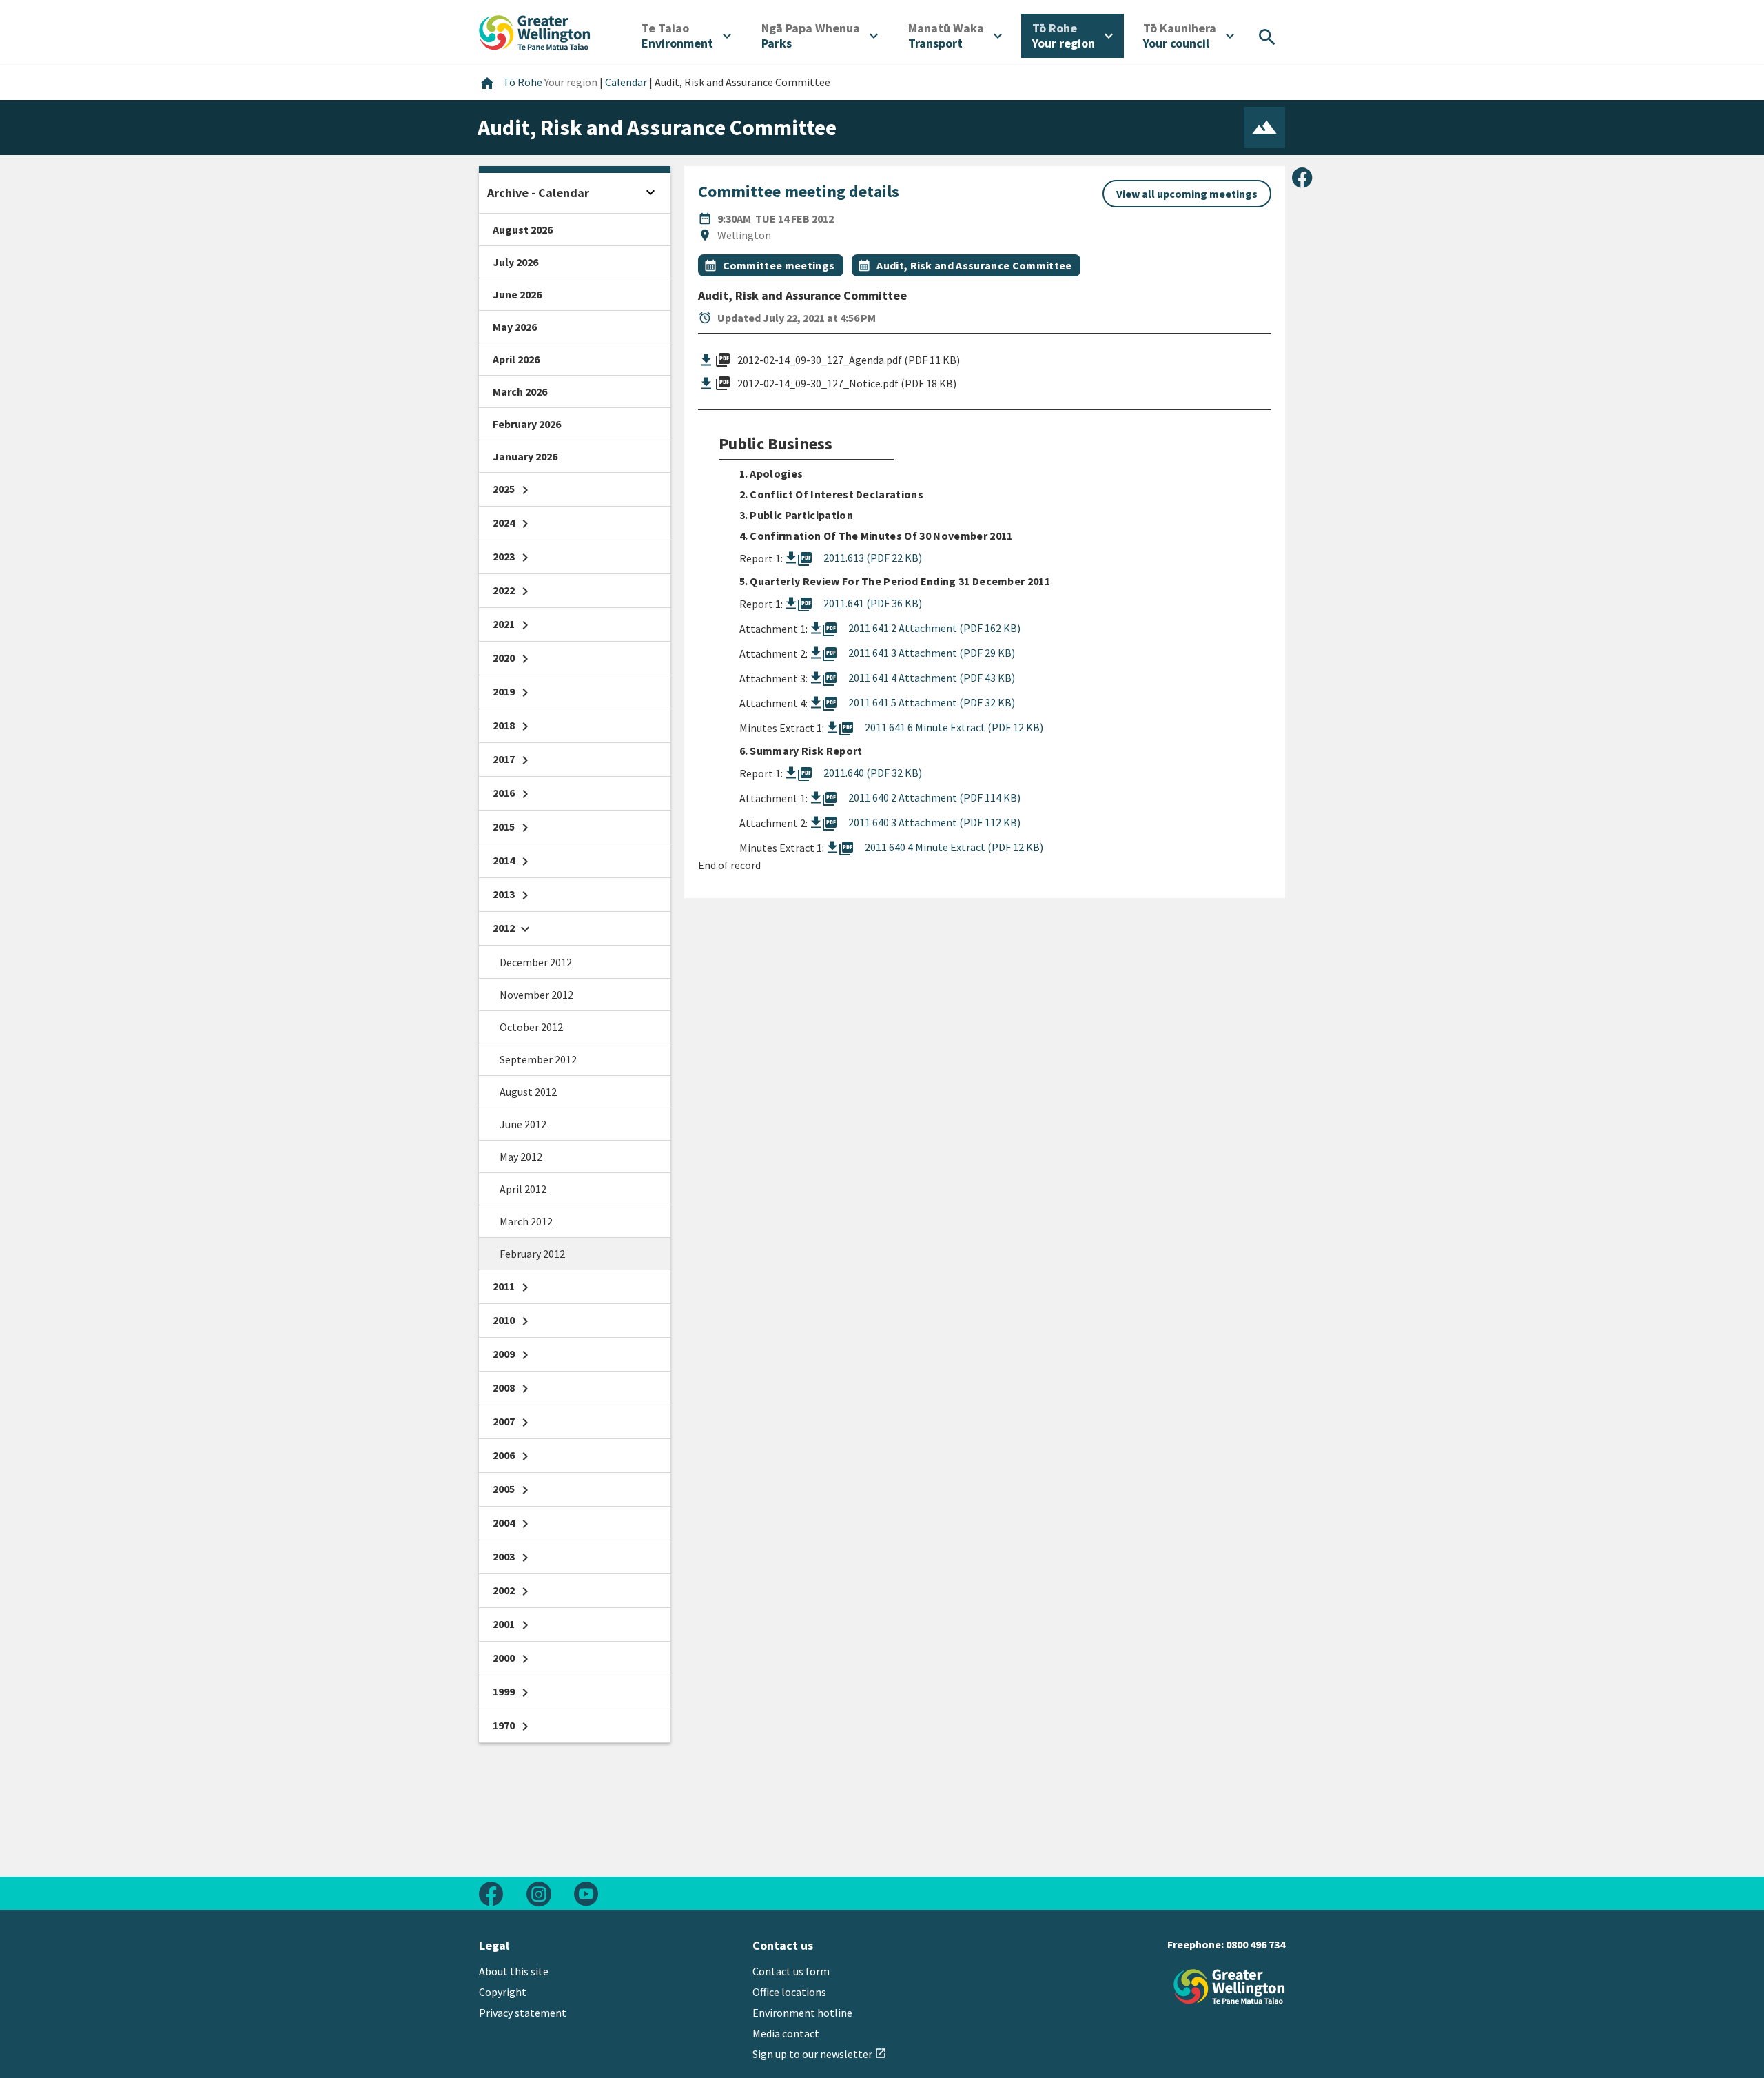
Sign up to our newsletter (820, 2054)
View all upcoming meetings (1187, 194)
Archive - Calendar (538, 193)
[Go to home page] (535, 31)
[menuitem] (686, 36)
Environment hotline (802, 2013)
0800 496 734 (1255, 1944)
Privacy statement (523, 2013)
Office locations (789, 1992)
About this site (514, 1971)
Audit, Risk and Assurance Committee (974, 265)
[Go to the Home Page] (1229, 1987)
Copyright (503, 1992)
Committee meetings (779, 265)
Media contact (786, 2033)
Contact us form (791, 1971)
